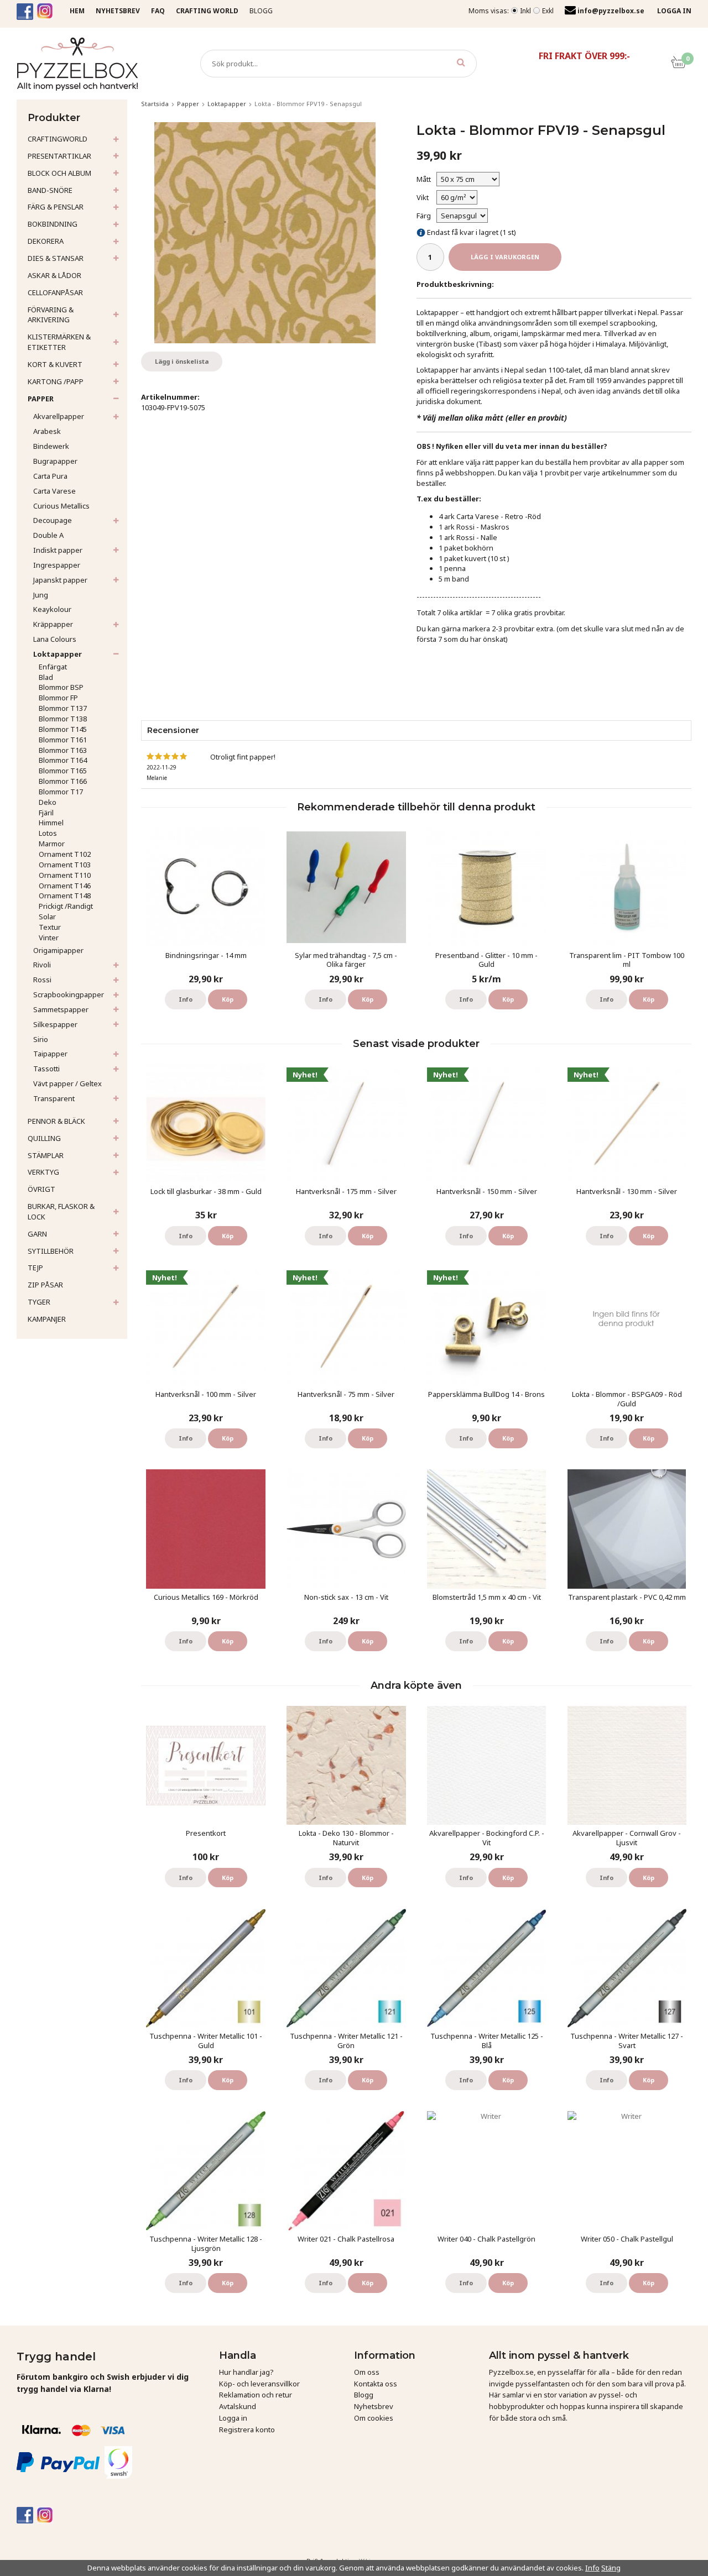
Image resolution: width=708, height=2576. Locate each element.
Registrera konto (247, 2430)
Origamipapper (58, 950)
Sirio (41, 1039)
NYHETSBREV (118, 11)
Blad (46, 677)
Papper (41, 399)
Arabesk (47, 431)
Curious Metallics (61, 506)
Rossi (42, 980)
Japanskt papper (60, 580)
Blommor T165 (63, 771)
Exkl (548, 11)
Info (186, 999)
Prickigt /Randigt (66, 906)
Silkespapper (55, 1024)
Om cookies (374, 2418)
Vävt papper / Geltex (67, 1083)
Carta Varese (54, 491)
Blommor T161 (63, 740)
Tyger (39, 1302)
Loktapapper (58, 654)
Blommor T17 (61, 792)
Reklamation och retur (256, 2395)
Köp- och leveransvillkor (259, 2384)
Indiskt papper (58, 550)
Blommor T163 (63, 750)
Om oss (367, 2372)
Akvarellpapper (59, 416)
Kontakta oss (376, 2384)
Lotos (48, 833)
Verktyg (43, 1172)
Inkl (525, 11)
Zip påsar (45, 1285)
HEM (77, 11)
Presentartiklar (59, 156)
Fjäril (46, 813)
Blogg (261, 11)
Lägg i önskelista (182, 361)
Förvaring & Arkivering (51, 315)
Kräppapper (53, 624)
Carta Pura (50, 476)
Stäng (611, 2568)
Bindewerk (51, 446)
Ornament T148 (65, 896)
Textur (50, 927)
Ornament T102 (65, 854)
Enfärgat (53, 667)
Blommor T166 (63, 781)
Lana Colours (55, 639)
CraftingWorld (58, 139)
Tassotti (46, 1069)
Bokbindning (53, 224)
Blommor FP (58, 698)
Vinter (49, 938)
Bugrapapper (55, 461)
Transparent (54, 1098)
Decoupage (53, 520)
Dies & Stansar (56, 258)
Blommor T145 (63, 729)
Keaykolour (52, 609)
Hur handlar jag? (246, 2372)
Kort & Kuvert (55, 364)
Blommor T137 (63, 708)
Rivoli (42, 965)
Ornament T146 (65, 886)
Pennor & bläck (56, 1121)
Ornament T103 (65, 865)
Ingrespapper (57, 565)
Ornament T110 (65, 875)
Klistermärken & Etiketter (59, 342)
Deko (48, 802)
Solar (47, 917)
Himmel (51, 823)
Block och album (59, 173)
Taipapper (50, 1054)
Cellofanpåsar (55, 292)
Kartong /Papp (56, 381)
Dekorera (46, 241)
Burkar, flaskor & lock (61, 1211)
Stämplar (46, 1155)
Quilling (44, 1138)
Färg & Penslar (56, 207)
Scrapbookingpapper (69, 994)
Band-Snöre (50, 190)
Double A (48, 535)
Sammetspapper (61, 1009)
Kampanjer (47, 1319)
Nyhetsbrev (374, 2406)
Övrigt (41, 1189)
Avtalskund (238, 2406)
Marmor (52, 844)
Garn (37, 1234)
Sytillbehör (51, 1251)
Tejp (35, 1268)
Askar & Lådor (54, 275)
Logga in (233, 2418)
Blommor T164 (63, 760)
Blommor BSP (61, 687)
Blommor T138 (63, 719)
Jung (41, 595)
